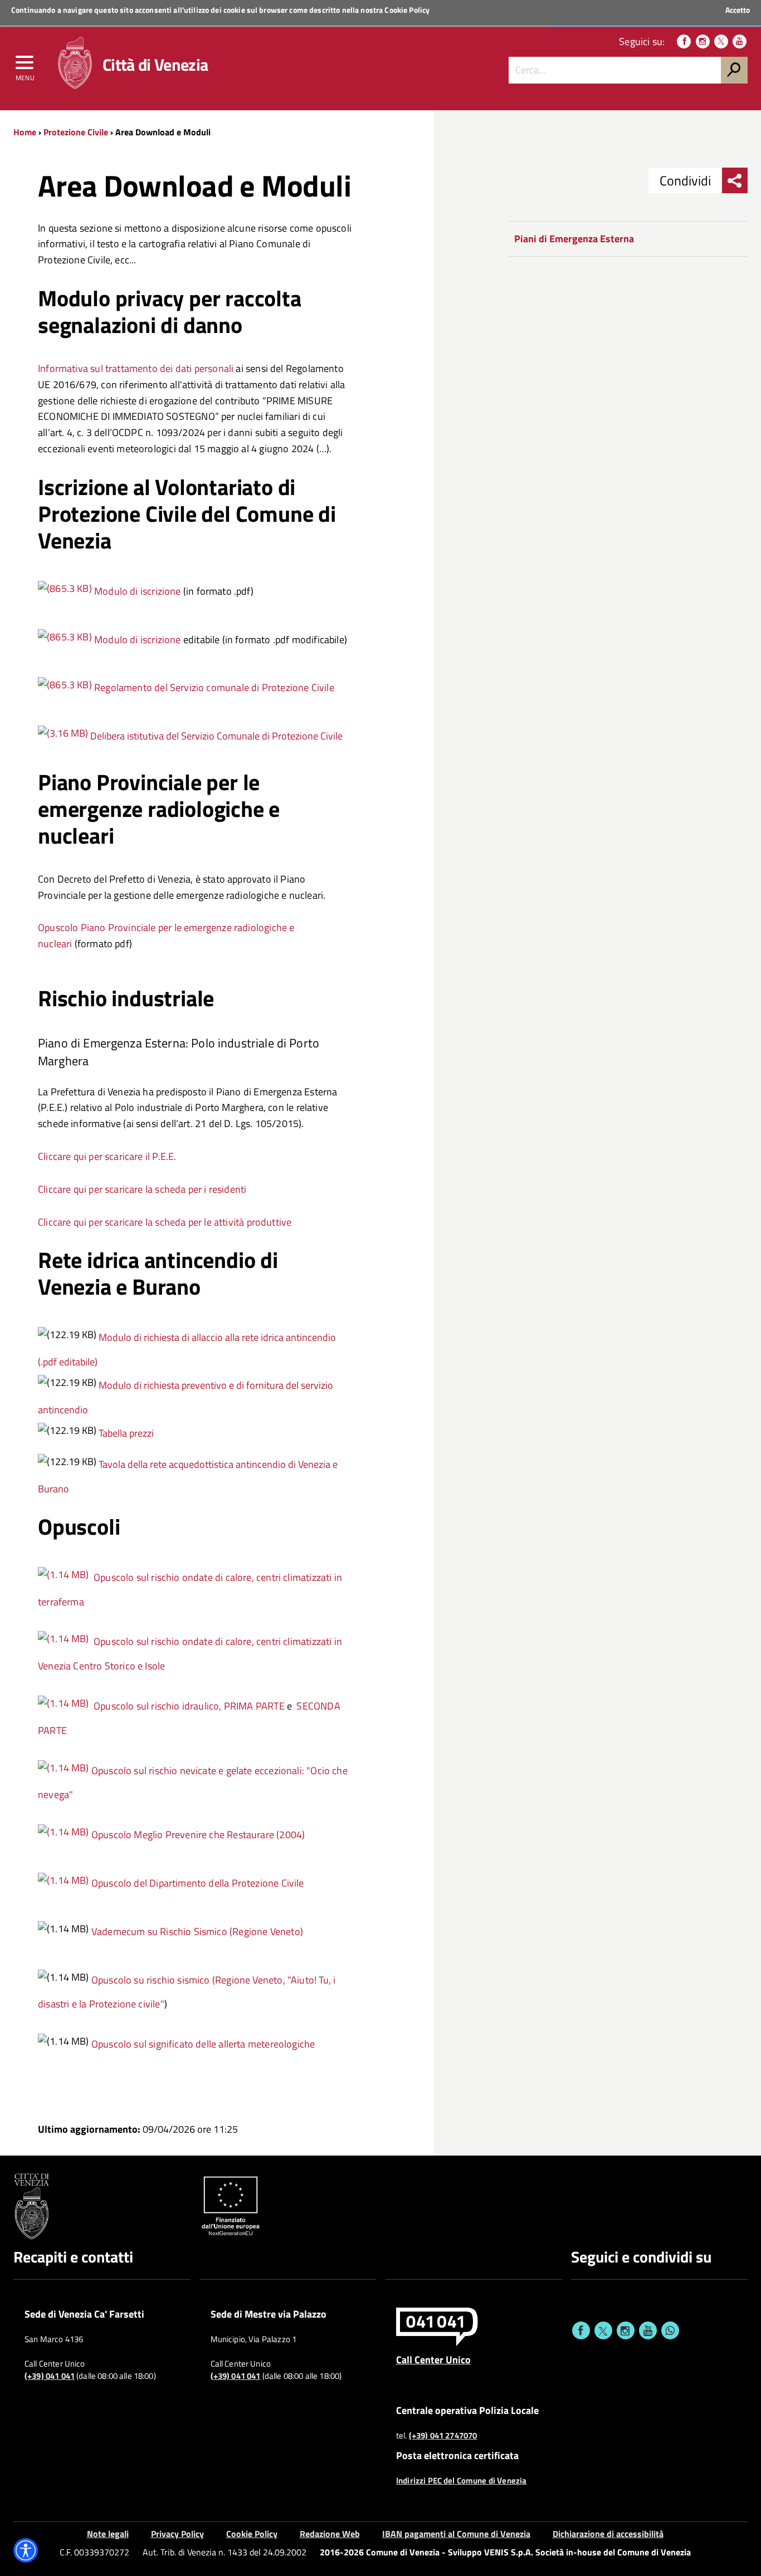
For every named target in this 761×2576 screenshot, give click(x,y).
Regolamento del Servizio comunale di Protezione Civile (214, 687)
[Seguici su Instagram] (703, 41)
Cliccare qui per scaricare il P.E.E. (107, 1156)
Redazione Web (330, 2534)
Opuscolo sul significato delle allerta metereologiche (203, 2044)
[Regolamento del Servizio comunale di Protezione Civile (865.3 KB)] (66, 591)
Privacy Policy (177, 2534)
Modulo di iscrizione (138, 591)
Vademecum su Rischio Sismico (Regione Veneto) (197, 1931)
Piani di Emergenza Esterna (574, 239)
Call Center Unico (433, 2359)
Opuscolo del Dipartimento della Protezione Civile (197, 1883)
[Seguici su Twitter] (721, 41)
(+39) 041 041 (50, 2376)
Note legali (108, 2534)
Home (25, 132)
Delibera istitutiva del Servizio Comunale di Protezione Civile (216, 736)
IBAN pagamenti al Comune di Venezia (456, 2534)
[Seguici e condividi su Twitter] (603, 2330)
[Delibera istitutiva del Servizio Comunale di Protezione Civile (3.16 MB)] (64, 736)
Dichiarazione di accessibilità (608, 2534)
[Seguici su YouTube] (740, 41)
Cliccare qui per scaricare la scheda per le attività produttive (165, 1222)
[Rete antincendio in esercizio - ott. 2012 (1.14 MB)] (64, 1577)
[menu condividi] (735, 180)
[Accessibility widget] (26, 2550)
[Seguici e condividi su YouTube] (648, 2330)
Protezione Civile (76, 132)
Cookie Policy (407, 10)
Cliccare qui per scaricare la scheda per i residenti (142, 1189)
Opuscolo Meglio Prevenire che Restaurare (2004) (198, 1835)
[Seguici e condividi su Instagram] (626, 2330)
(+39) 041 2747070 (443, 2436)
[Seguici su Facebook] (684, 41)
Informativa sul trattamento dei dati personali (136, 368)
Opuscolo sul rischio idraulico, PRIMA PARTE (189, 1706)
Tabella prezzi (126, 1433)
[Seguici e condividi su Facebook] (581, 2330)
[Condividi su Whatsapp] (670, 2330)
